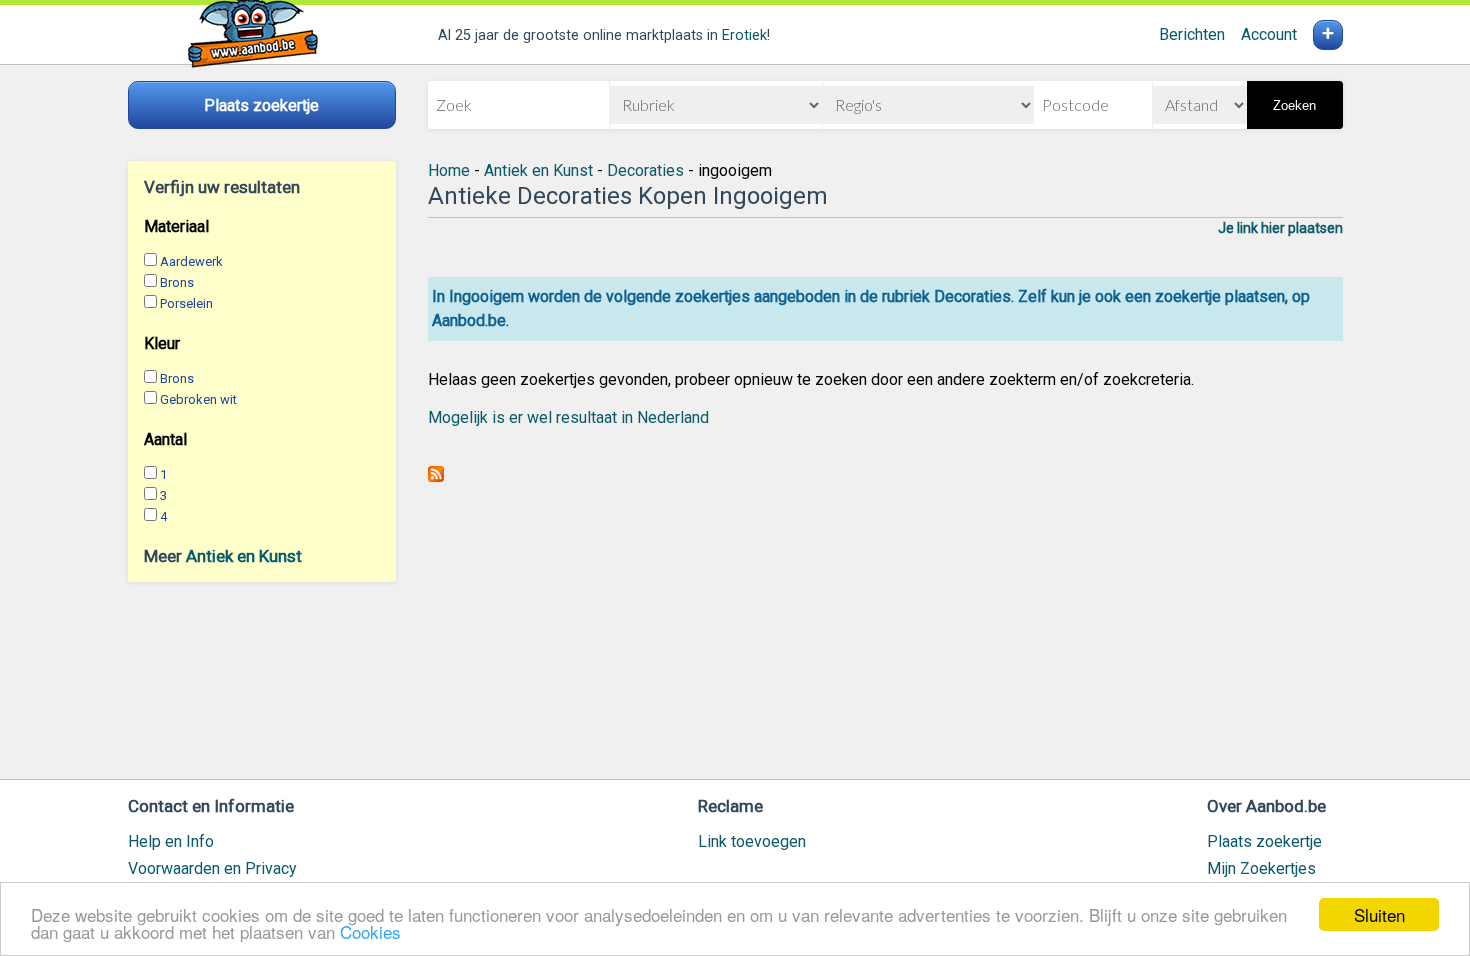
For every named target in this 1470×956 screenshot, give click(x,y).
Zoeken (1294, 105)
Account (1269, 34)
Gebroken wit (198, 399)
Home (449, 170)
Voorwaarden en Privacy (212, 868)
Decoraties (645, 170)
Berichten (1192, 34)
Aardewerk (191, 261)
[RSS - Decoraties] (436, 476)
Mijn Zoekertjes (1261, 868)
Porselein (186, 303)
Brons (177, 282)
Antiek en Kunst (244, 556)
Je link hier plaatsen (1280, 228)
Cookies (370, 931)
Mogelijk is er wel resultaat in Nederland (568, 417)
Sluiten (1379, 914)
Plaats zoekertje (1264, 841)
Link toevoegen (752, 841)
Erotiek (744, 35)
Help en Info (171, 841)
